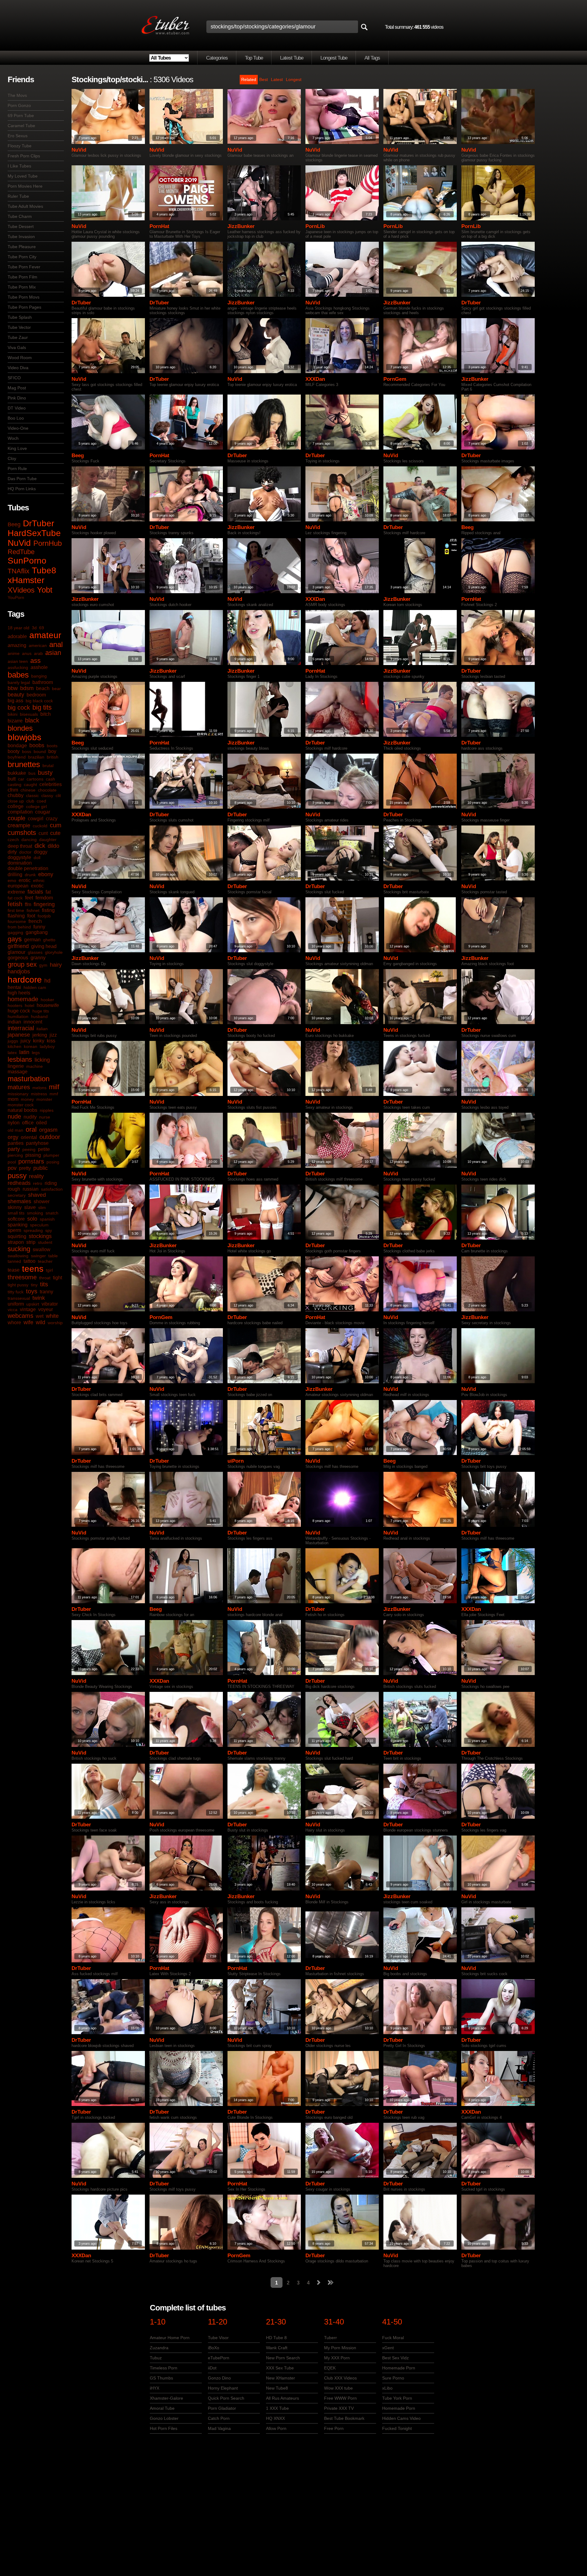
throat (45, 1278)
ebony (46, 874)
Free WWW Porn (340, 2398)
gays (15, 939)
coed (41, 801)
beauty (16, 695)
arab (38, 653)
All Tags (372, 58)
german (32, 940)
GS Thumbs (161, 2378)
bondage (17, 746)
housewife (48, 1005)
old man (15, 1130)
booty (14, 751)
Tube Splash (20, 317)
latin (24, 1052)
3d (34, 628)
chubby (16, 795)
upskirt (33, 1304)
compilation (20, 812)
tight (57, 1278)
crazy (52, 819)
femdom (44, 898)
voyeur (46, 1309)
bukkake (17, 773)
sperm (14, 1230)
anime (14, 653)
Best (264, 79)
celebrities (51, 784)
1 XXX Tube (277, 2408)
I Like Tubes (19, 166)
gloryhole (54, 952)
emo (12, 880)
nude (14, 1116)
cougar (43, 812)
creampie (19, 825)
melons (39, 1088)
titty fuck (16, 1292)
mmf (54, 1094)
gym (43, 965)
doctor (25, 852)
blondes (20, 728)
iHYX (155, 2388)
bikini (13, 714)
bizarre (15, 721)
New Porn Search (283, 2358)
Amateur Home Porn (170, 2338)
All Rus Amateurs (282, 2398)
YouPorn (16, 597)
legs (36, 1053)
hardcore (25, 980)
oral (31, 1129)
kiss (51, 1041)
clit (58, 796)
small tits (16, 1213)
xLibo (387, 2388)
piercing (15, 1155)
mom (13, 1099)
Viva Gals (17, 347)
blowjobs (24, 737)
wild (41, 1322)
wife (28, 1322)
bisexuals (29, 714)
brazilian (36, 757)
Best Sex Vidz (395, 2358)
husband (39, 1016)
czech (13, 840)
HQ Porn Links (22, 489)
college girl (36, 807)
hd (47, 981)
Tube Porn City (22, 257)
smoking (35, 1213)
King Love (17, 448)
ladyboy (47, 1046)
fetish (15, 904)
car (21, 779)
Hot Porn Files (164, 2428)
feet (29, 898)
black (32, 720)
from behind (19, 927)
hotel (30, 1005)
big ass (15, 701)
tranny (46, 1292)
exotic (37, 886)
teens (33, 1269)
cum (56, 825)
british (53, 757)
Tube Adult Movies (25, 206)
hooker (47, 1000)
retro (38, 1183)
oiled (41, 1123)
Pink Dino (17, 398)
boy (52, 751)
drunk (30, 875)
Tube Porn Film (22, 277)
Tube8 (44, 570)
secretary (17, 1195)
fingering (44, 904)
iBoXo (214, 2348)
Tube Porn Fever (24, 267)
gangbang (37, 932)
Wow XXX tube (338, 2388)
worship (55, 1323)
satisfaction (52, 1189)
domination (20, 863)
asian (53, 653)
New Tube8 (277, 2388)
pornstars (31, 1161)
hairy (56, 965)
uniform (16, 1304)
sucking (19, 1249)
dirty (12, 852)
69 (42, 628)
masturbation (29, 1079)
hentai (14, 987)
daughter (48, 840)
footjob (44, 916)
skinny (15, 1207)
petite (44, 1149)
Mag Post (17, 388)
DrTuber (39, 523)
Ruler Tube (18, 196)
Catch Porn (219, 2418)
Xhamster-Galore (166, 2398)
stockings (40, 1236)
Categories (217, 58)
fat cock (15, 898)
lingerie (16, 1066)
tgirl (49, 1270)
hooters (15, 1005)
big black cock (39, 701)
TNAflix (18, 571)
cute (55, 833)
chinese (28, 790)
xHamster (26, 580)
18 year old (18, 628)
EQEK (330, 2368)
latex (12, 1053)
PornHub (48, 543)
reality (36, 1176)
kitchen (15, 1046)
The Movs (17, 95)
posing (53, 1162)
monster (44, 1099)
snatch (52, 1213)
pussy (17, 1176)
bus (32, 773)
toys (32, 1291)
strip (31, 1242)
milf (54, 1087)
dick (40, 846)
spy (49, 1230)
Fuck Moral (393, 2338)
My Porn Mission (340, 2348)
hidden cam (35, 987)
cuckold (40, 826)
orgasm (48, 1130)
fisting (48, 910)
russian (31, 1189)
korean (31, 1046)
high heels (19, 993)
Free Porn (334, 2428)
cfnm (13, 790)
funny (39, 927)
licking (42, 1060)
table (53, 1256)
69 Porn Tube (21, 116)
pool (12, 1162)
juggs (13, 1041)
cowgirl (36, 819)
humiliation (18, 1016)
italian (42, 1029)
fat (48, 892)
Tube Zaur (18, 337)
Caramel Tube (21, 126)
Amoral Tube (162, 2408)
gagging (15, 932)
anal (56, 644)
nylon (14, 1123)
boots (52, 746)
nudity (30, 1117)
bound (40, 751)
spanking (18, 1225)
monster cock (21, 1105)
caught (30, 785)
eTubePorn (219, 2358)
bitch (46, 714)
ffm (28, 904)
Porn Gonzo (19, 105)
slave (30, 1207)
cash (50, 779)
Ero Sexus (18, 136)
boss (27, 751)
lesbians (20, 1059)
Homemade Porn (399, 2368)
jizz (53, 1035)
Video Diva (18, 368)
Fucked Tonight (397, 2428)
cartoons (35, 779)
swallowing (18, 1256)
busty (45, 773)
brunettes (24, 764)
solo (32, 1219)
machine (35, 1066)
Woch (13, 438)
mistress (39, 1094)
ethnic (39, 880)
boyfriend (17, 757)
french (35, 921)
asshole (39, 667)
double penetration (28, 868)
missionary (18, 1094)
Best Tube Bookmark (344, 2418)
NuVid (19, 543)
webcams (20, 1316)
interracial (21, 1028)
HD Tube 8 (276, 2338)
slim (42, 1207)
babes (18, 675)
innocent (33, 1022)
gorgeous (18, 958)
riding (51, 1183)
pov (12, 1168)
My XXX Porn (337, 2358)
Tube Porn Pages (24, 307)
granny (38, 958)
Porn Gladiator (222, 2408)
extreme (16, 892)
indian (14, 1022)
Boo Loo (16, 418)
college (16, 806)
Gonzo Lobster (164, 2418)
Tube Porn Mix (22, 287)
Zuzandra (159, 2348)
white (52, 1316)
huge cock (19, 1011)
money (27, 1099)
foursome (17, 921)
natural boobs (22, 1110)
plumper (51, 1155)
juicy (26, 1041)
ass (35, 661)
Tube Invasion (21, 237)
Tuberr (330, 2338)
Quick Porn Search (226, 2398)
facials (35, 892)
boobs (37, 745)
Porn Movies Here (25, 186)
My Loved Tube (23, 176)
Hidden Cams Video (401, 2418)
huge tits (41, 1011)
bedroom (36, 695)
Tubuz (156, 2358)
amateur (45, 635)
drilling (15, 875)
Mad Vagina (219, 2428)
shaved (37, 1195)
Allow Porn (276, 2428)
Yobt (45, 590)
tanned (14, 1261)
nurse (45, 1117)
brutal (48, 766)
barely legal (19, 682)
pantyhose (37, 1143)
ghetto (49, 940)
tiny (34, 1285)
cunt (43, 833)
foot (31, 916)
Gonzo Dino (219, 2378)
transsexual (19, 1298)
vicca (13, 1310)
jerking (40, 1035)
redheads (19, 1183)
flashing (16, 916)
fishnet (33, 910)
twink (39, 1298)
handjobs (19, 972)
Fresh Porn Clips (24, 156)
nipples (47, 1110)
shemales (19, 1201)
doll (37, 858)
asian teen (18, 661)
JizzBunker (241, 226)
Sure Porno (393, 2378)
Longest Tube (334, 58)
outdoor (50, 1137)
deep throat (20, 846)
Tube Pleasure (22, 247)
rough (14, 1189)
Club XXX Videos (340, 2378)
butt (12, 779)
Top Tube (254, 58)
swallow (42, 1249)
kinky (39, 1041)
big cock (19, 707)
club (30, 801)
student (45, 1242)
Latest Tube (292, 58)
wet (40, 1316)
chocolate (47, 790)
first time (16, 910)
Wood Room (20, 358)
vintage (28, 1309)
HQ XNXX (275, 2418)
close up (16, 801)
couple (17, 818)
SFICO (14, 378)
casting (15, 785)
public (41, 1168)
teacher (45, 1261)
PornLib (315, 226)
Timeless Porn (164, 2368)
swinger (38, 1256)
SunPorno (27, 561)
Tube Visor (218, 2338)
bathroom (43, 682)
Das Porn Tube (22, 479)
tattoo (30, 1261)
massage (18, 1072)
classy (47, 796)
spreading (33, 1230)
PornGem (395, 379)
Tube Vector (19, 327)
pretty (25, 1168)
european (18, 886)
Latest (277, 79)
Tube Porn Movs (24, 297)
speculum (39, 1225)
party (14, 1149)
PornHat (159, 226)
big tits (42, 707)
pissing (33, 1155)
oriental (29, 1137)
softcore (16, 1219)
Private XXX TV (339, 2408)
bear (56, 689)
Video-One (18, 428)
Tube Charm (20, 216)
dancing (29, 840)
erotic (25, 880)
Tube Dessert (21, 226)
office (28, 1123)
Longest (294, 79)
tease (14, 1270)
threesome (22, 1277)
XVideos (21, 590)
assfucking (18, 667)
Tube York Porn (397, 2398)
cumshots (22, 833)
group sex (22, 964)
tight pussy (18, 1285)
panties (16, 1143)
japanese (19, 1035)
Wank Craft (277, 2348)
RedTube (21, 552)
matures (19, 1087)
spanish (47, 1219)
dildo (54, 846)
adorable (17, 636)
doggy (41, 852)
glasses (35, 952)
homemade (23, 999)
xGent (388, 2348)
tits (44, 1284)
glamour (17, 952)
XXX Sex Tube (280, 2368)
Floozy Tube (20, 146)
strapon (16, 1242)
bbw (13, 688)
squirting (17, 1236)
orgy (13, 1137)
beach (43, 688)
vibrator (50, 1304)
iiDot (212, 2368)
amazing (17, 645)
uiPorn (236, 1461)
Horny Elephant (223, 2388)
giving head (44, 946)
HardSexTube (34, 533)
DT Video (17, 408)
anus (27, 653)
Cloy (12, 458)
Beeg (14, 524)
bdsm (27, 688)
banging (39, 676)
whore (14, 1323)
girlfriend (18, 946)
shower (42, 1202)
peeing (29, 1149)
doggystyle (19, 857)
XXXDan (315, 379)
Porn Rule (17, 469)
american (38, 645)
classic (32, 796)
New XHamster (281, 2378)
